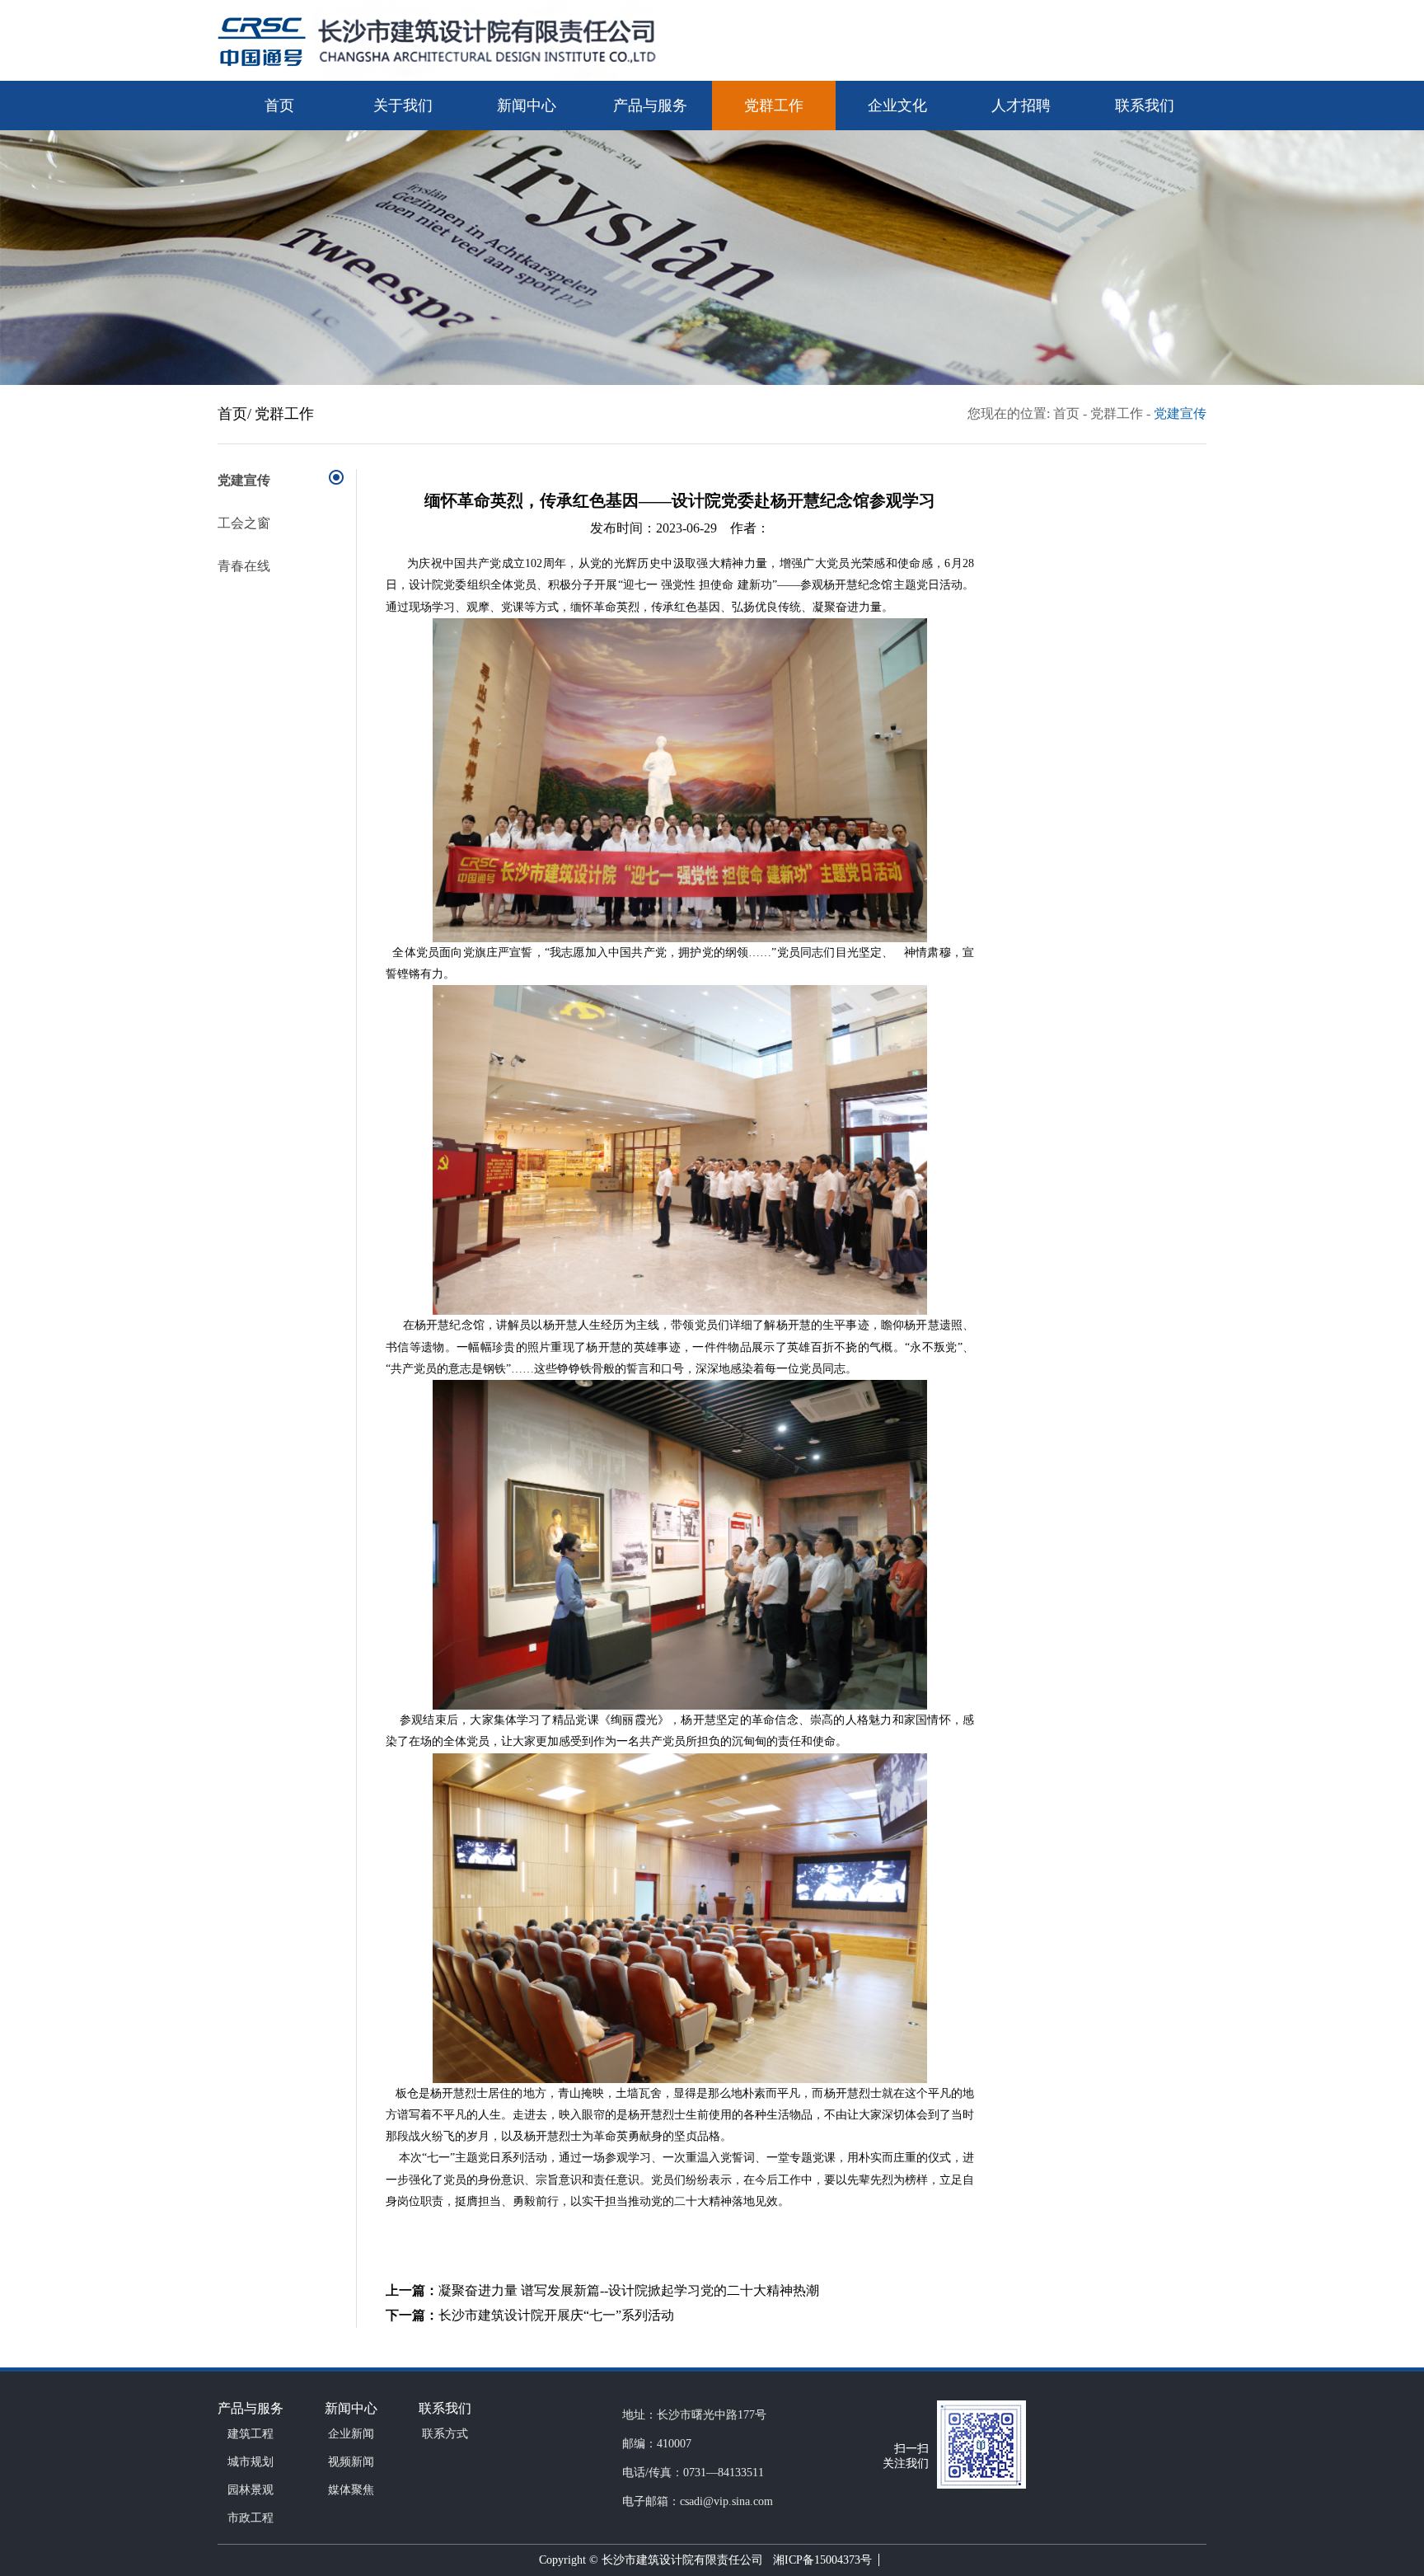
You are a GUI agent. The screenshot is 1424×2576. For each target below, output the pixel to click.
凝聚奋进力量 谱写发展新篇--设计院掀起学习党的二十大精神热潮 (629, 2290)
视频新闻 (351, 2462)
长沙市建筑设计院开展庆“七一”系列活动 (556, 2315)
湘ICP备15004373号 (819, 2560)
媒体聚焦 (351, 2490)
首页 (279, 106)
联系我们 (1145, 106)
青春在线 (244, 566)
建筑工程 (251, 2434)
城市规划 (251, 2462)
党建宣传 (1180, 413)
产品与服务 (650, 106)
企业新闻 (351, 2434)
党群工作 (774, 106)
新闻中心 (527, 106)
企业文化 (897, 106)
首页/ (234, 414)
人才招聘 (1021, 106)
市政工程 (251, 2518)
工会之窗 (244, 523)
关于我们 (403, 106)
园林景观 (251, 2490)
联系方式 (445, 2434)
